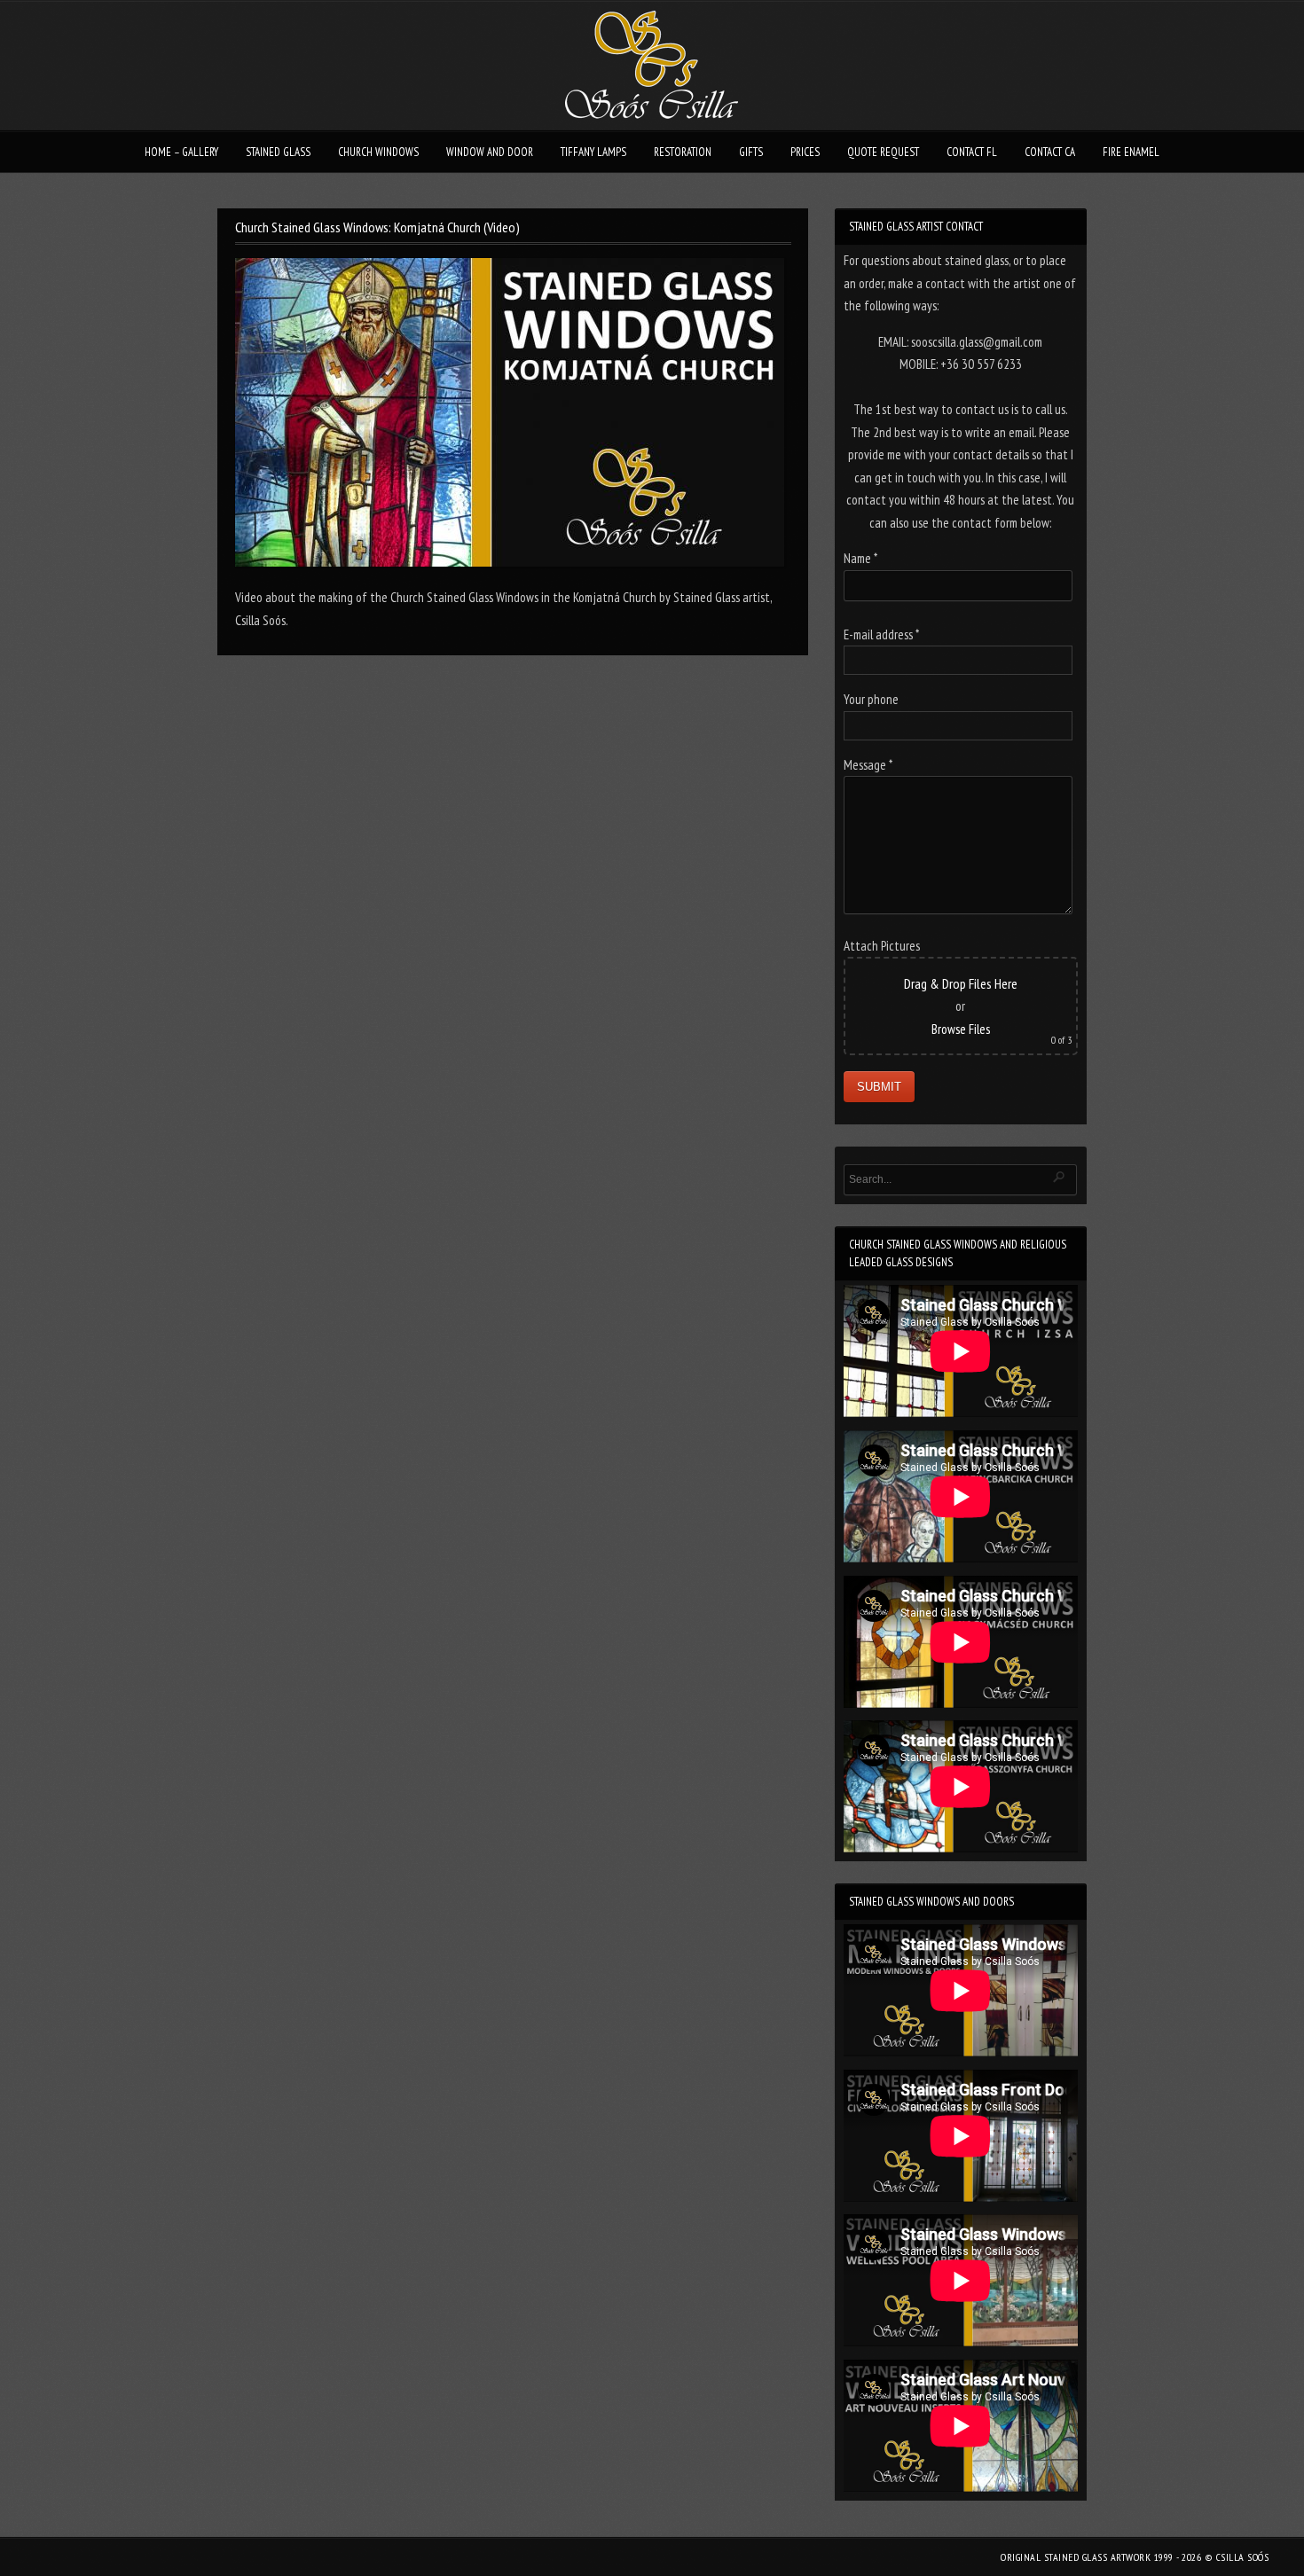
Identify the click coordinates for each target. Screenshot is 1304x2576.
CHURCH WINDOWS (378, 152)
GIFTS (751, 152)
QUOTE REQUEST (883, 152)
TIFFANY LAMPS (593, 152)
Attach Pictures (882, 946)
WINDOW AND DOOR (490, 152)
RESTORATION (683, 152)
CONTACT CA (1050, 152)
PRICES (805, 152)
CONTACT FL (972, 152)
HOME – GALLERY (181, 152)
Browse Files (961, 1029)
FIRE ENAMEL (1131, 152)
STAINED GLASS (278, 152)
